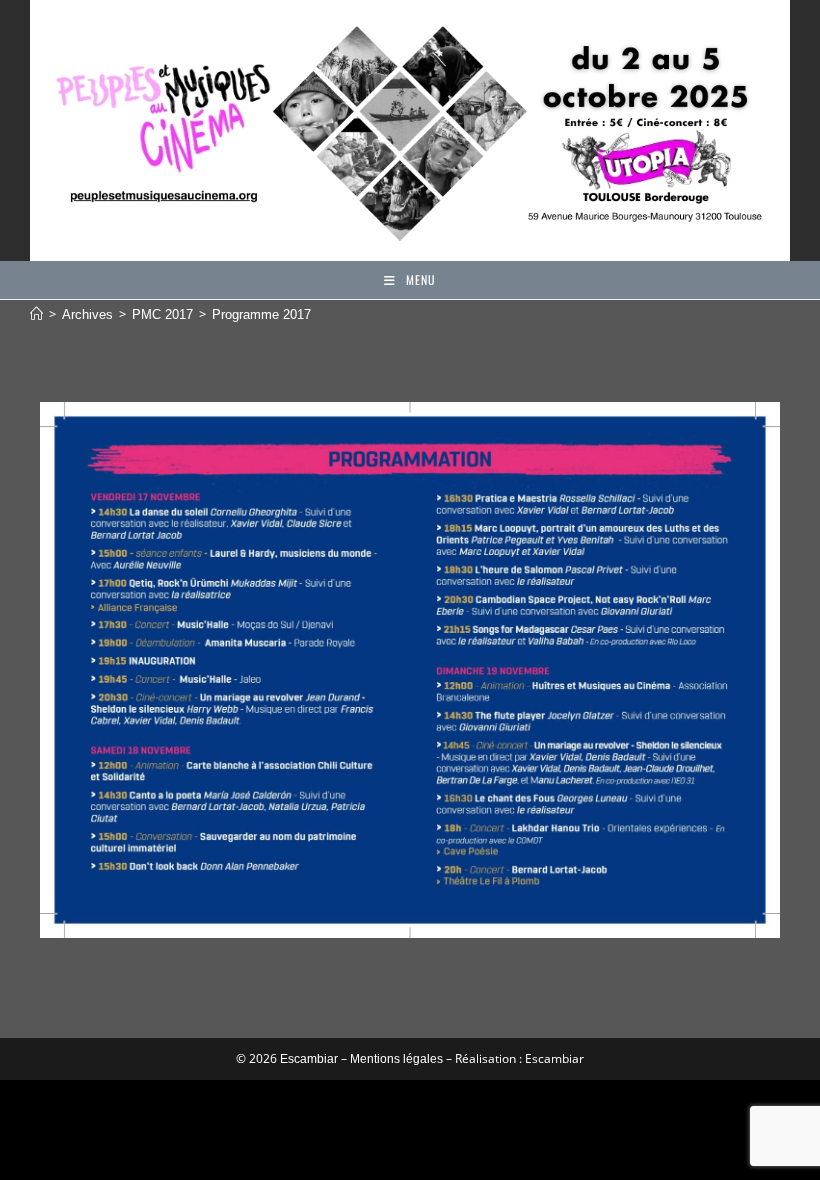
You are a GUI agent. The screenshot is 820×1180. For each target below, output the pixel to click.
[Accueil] (36, 314)
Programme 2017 (261, 314)
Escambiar (309, 1059)
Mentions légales (396, 1059)
